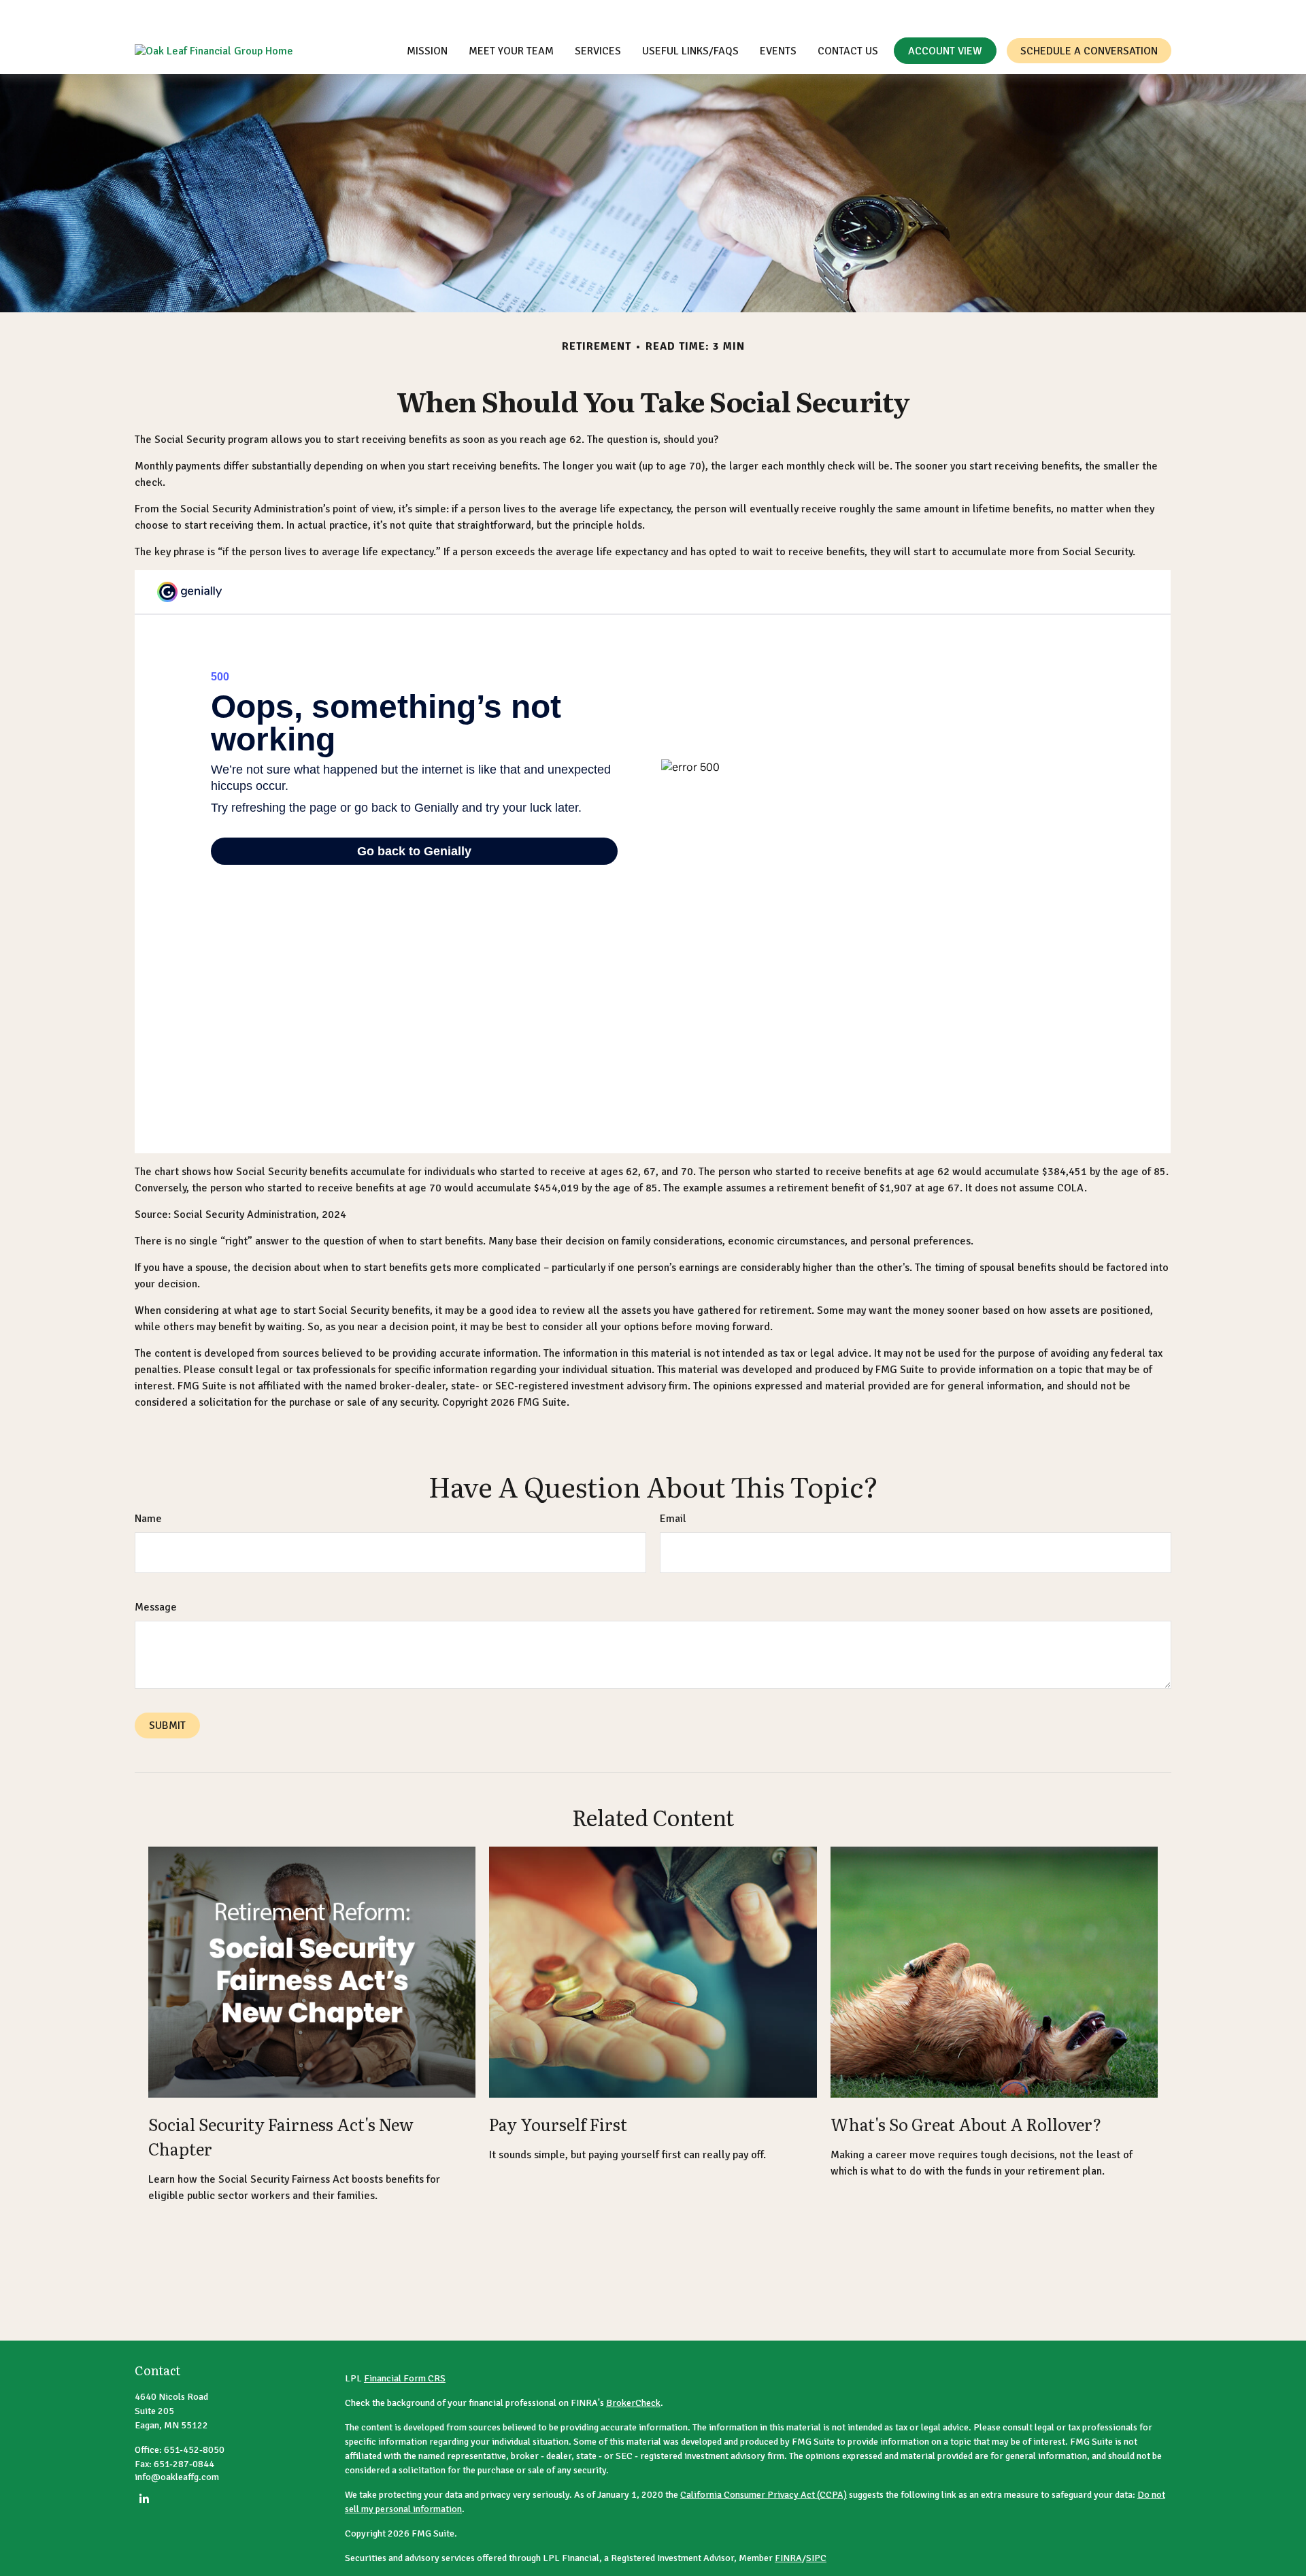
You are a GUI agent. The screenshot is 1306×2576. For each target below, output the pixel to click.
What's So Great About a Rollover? (966, 2124)
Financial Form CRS (405, 2378)
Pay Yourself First (558, 2124)
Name (148, 1519)
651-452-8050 (1105, 14)
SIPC (816, 2558)
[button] (427, 51)
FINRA (788, 2558)
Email (673, 1519)
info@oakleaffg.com (1217, 14)
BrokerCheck (633, 2403)
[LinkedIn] (144, 2499)
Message (156, 1607)
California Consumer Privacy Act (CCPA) (764, 2495)
